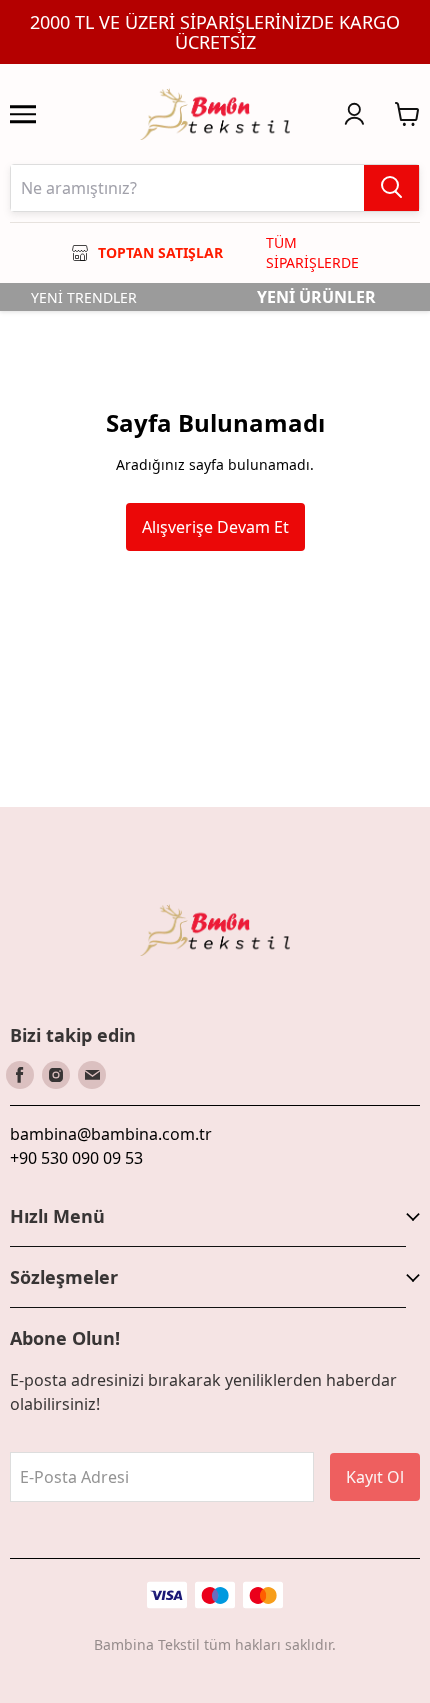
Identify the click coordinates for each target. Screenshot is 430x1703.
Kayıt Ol (375, 1477)
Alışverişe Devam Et (215, 527)
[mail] (92, 1075)
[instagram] (56, 1075)
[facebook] (20, 1075)
